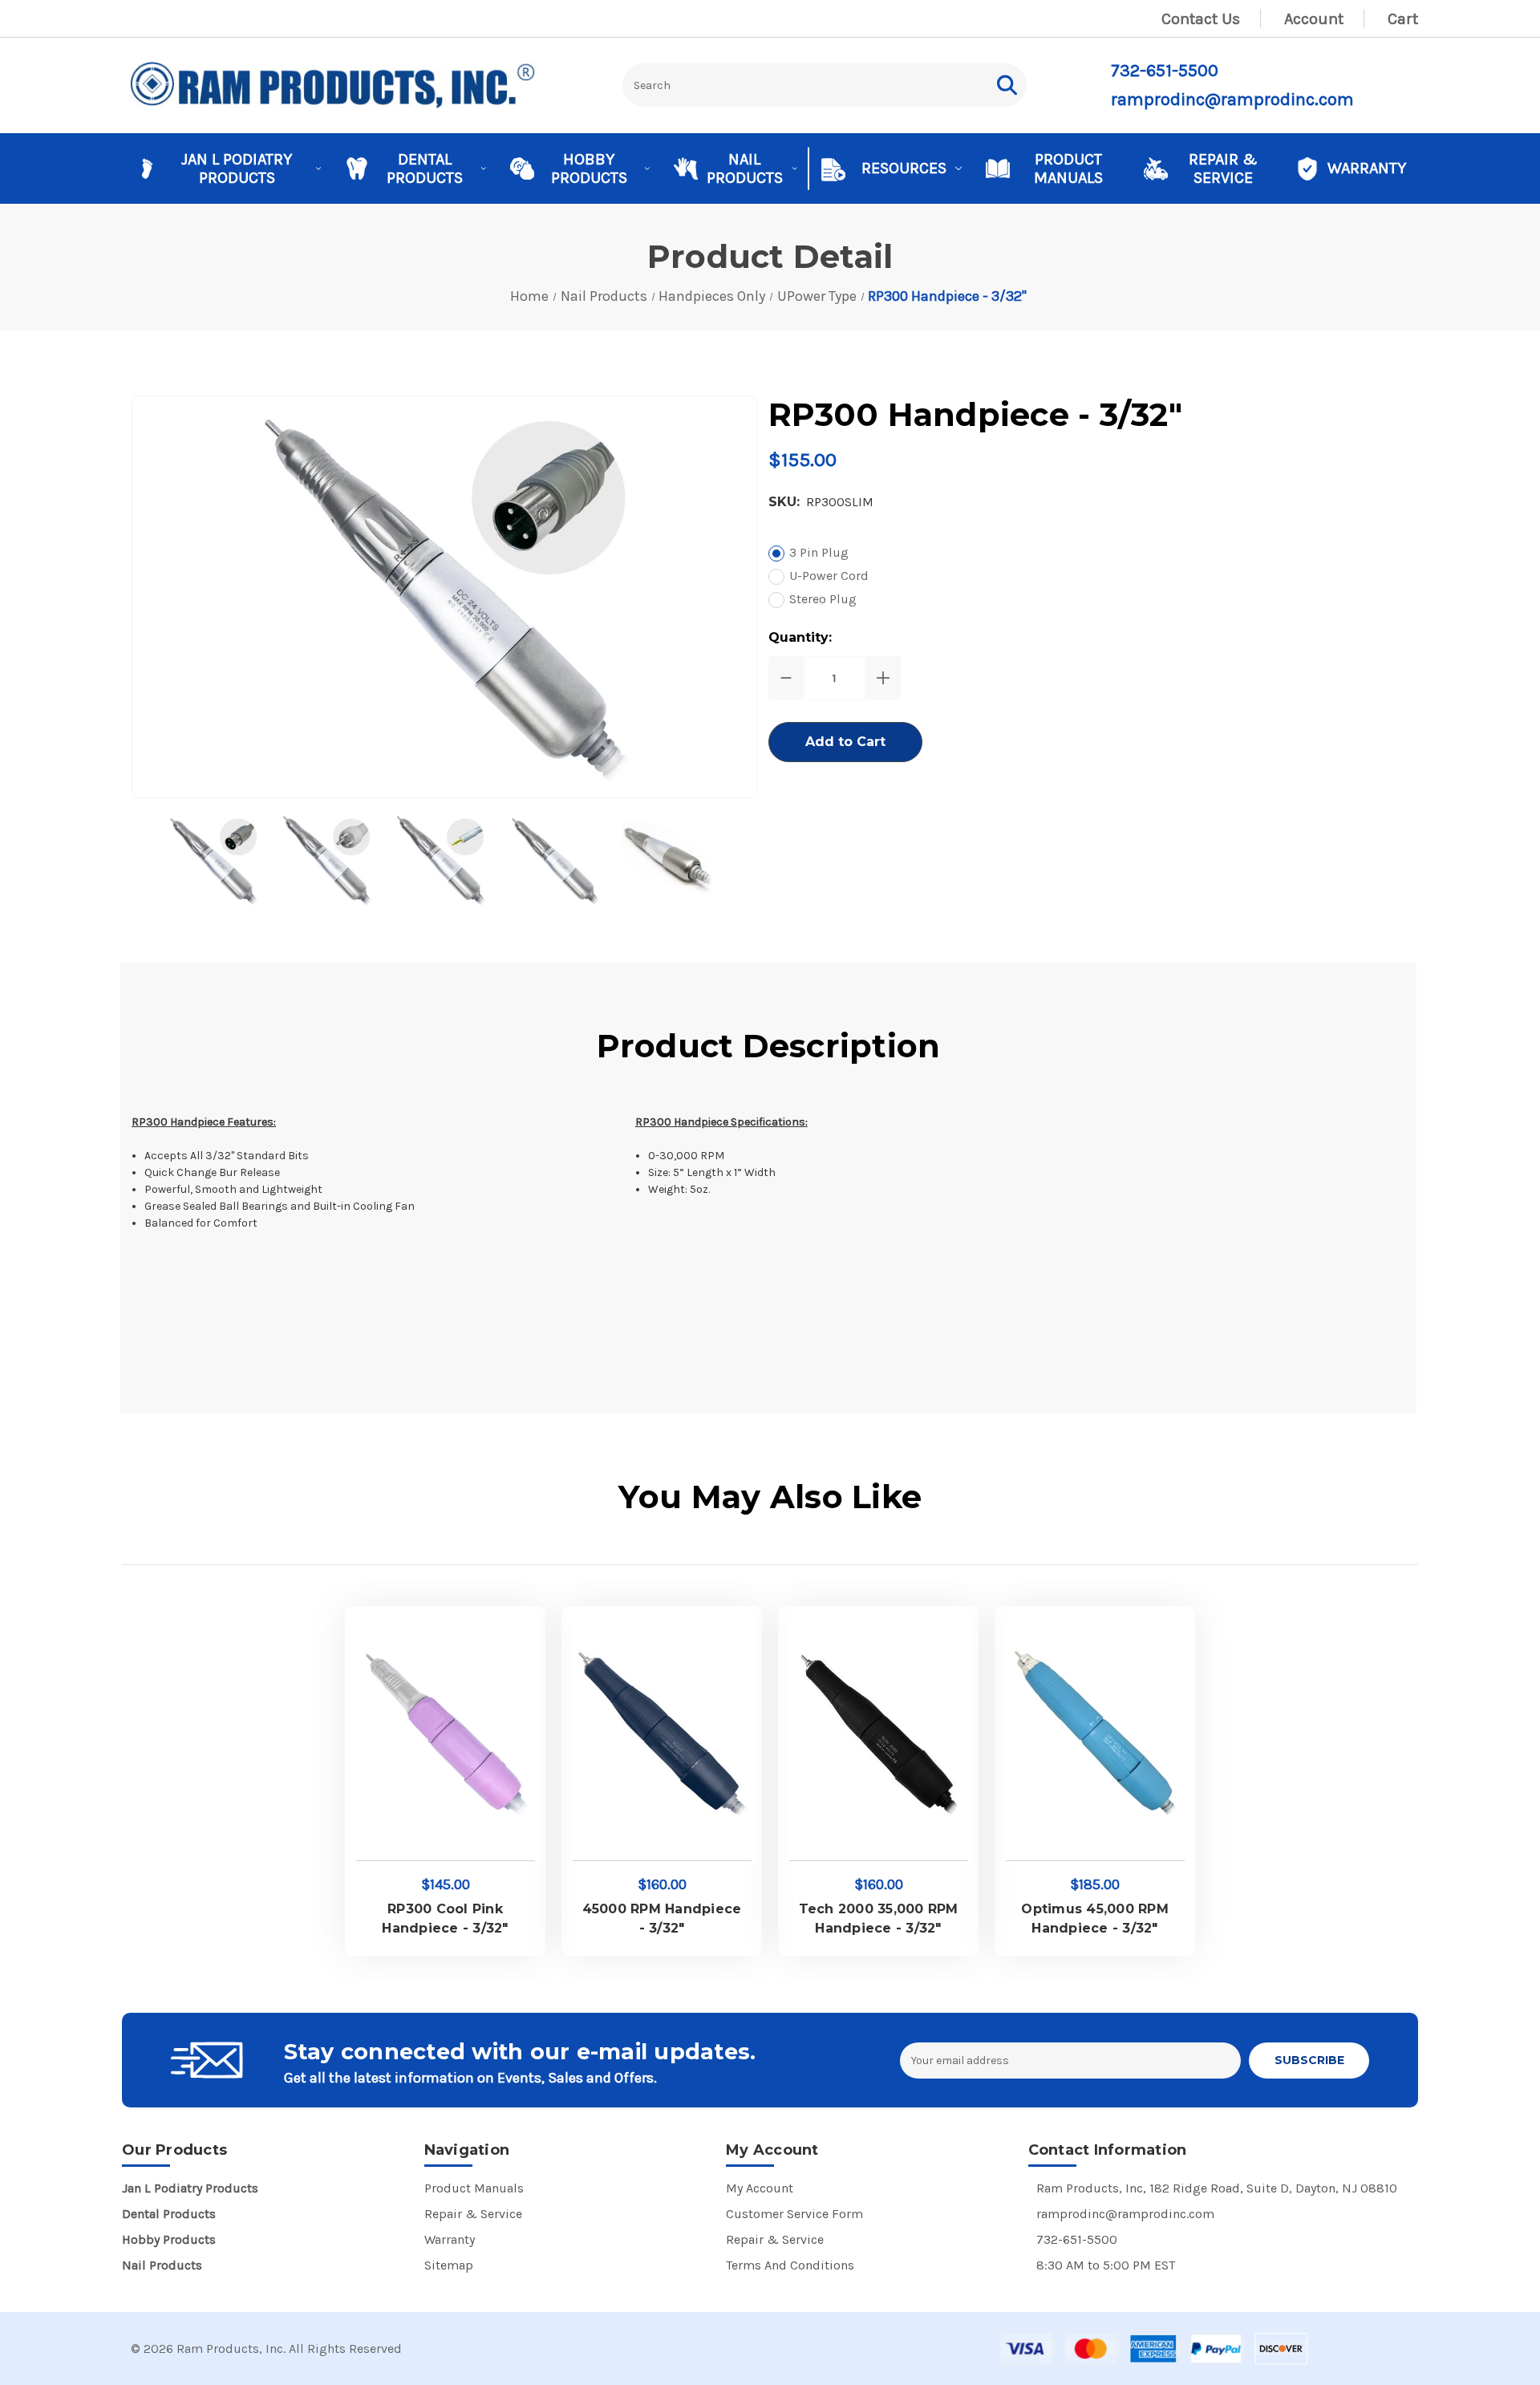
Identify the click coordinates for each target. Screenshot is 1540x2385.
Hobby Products (589, 168)
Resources (904, 168)
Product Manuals (1068, 168)
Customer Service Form (794, 2214)
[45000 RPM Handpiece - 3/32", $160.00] (662, 1735)
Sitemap (449, 2265)
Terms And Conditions (790, 2265)
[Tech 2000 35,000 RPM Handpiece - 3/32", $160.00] (879, 1735)
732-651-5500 (1165, 71)
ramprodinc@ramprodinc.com (1232, 99)
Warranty (1367, 168)
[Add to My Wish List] (516, 1636)
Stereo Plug (823, 599)
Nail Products (745, 168)
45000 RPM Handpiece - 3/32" (662, 1919)
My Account (760, 2188)
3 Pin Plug (819, 552)
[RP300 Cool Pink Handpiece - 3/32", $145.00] (446, 1735)
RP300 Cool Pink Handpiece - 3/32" (445, 1919)
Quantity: (800, 637)
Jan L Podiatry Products (237, 168)
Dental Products (425, 168)
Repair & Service (1223, 168)
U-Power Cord (829, 576)
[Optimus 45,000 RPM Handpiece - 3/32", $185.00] (1095, 1735)
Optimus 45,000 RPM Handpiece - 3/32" (1095, 1919)
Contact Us (1201, 19)
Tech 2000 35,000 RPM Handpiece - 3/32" (879, 1919)
